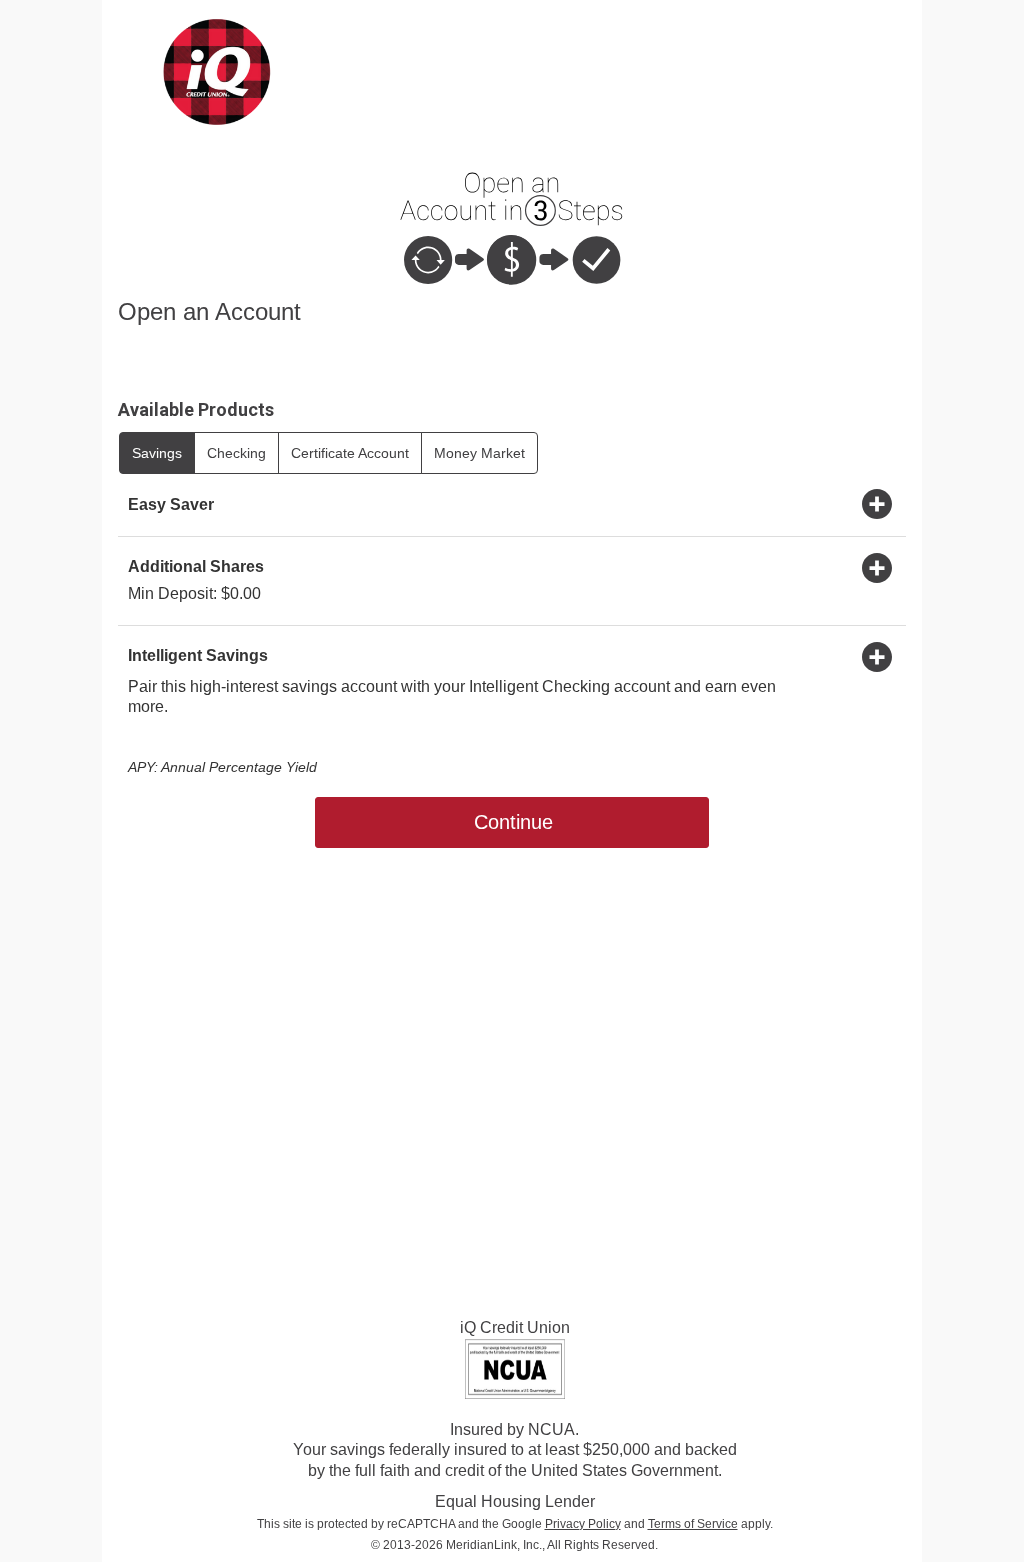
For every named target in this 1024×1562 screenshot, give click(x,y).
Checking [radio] (236, 453)
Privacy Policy (583, 1524)
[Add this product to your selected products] (877, 503)
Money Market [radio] (479, 453)
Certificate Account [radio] (350, 453)
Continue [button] (513, 822)
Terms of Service (693, 1524)
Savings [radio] (157, 453)
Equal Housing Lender (515, 1501)
